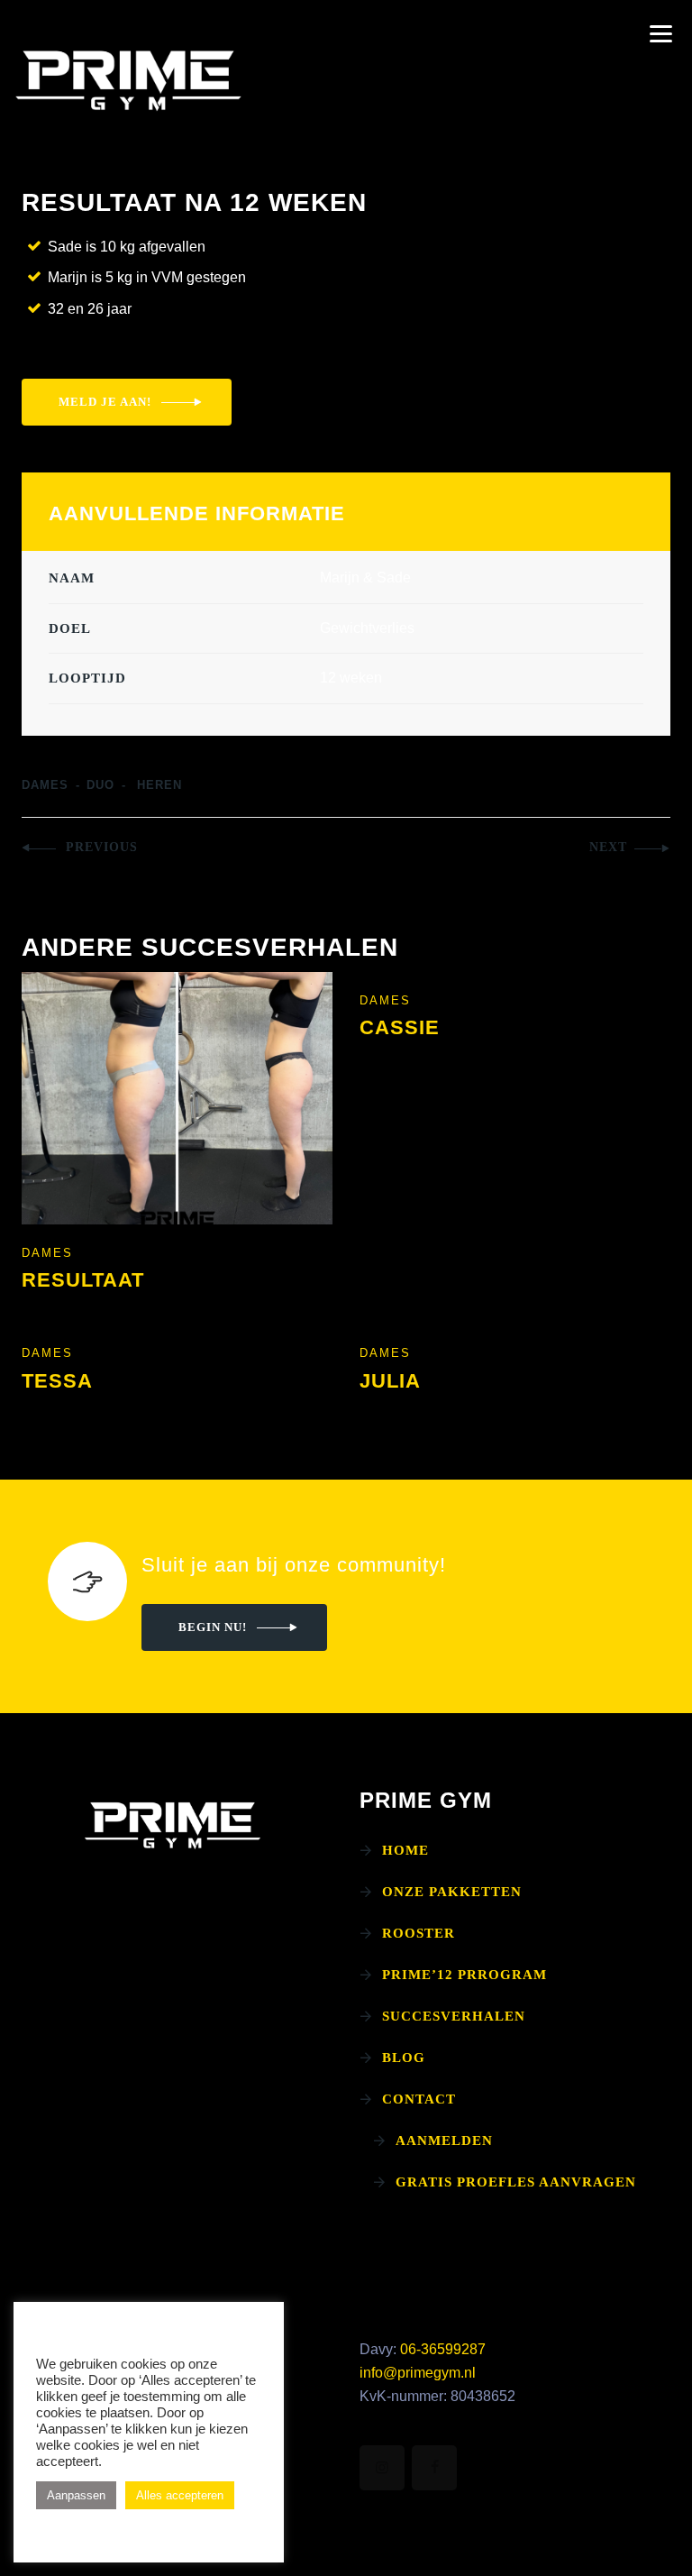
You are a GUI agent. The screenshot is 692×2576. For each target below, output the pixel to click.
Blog (404, 2058)
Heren (159, 785)
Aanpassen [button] (76, 2495)
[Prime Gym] (128, 81)
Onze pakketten (452, 1892)
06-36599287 (443, 2349)
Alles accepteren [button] (180, 2495)
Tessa (57, 1381)
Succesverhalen (454, 2016)
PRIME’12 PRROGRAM (464, 1975)
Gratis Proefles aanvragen (516, 2182)
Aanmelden (444, 2141)
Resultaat (83, 1280)
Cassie (400, 1027)
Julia (390, 1381)
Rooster (419, 1933)
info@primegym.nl (418, 2373)
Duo (100, 785)
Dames (45, 785)
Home (405, 1850)
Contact (419, 2099)
